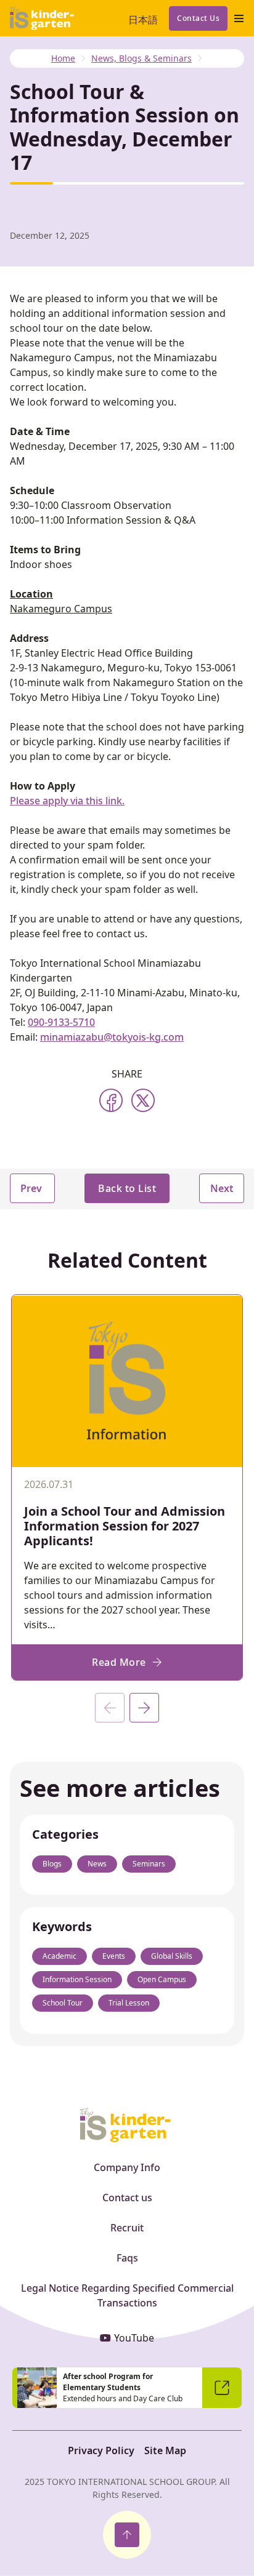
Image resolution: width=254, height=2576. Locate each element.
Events (114, 1956)
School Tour (63, 2003)
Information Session (77, 1979)
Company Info (127, 2167)
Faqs (127, 2258)
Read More (119, 1662)
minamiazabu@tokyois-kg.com (112, 1037)
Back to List (127, 1188)
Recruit (127, 2228)
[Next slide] (144, 1708)
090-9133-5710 (61, 1022)
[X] (143, 1100)
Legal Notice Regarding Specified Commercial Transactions (127, 2295)
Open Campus (162, 1979)
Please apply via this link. (67, 801)
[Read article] (127, 1458)
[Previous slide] (110, 1708)
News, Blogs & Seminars (141, 58)
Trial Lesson (129, 2003)
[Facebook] (111, 1100)
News (97, 1864)
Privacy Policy (101, 2450)
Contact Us (198, 18)
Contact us (127, 2198)
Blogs (52, 1864)
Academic (59, 1956)
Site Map (165, 2450)
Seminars (149, 1864)
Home (63, 58)
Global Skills (172, 1956)
